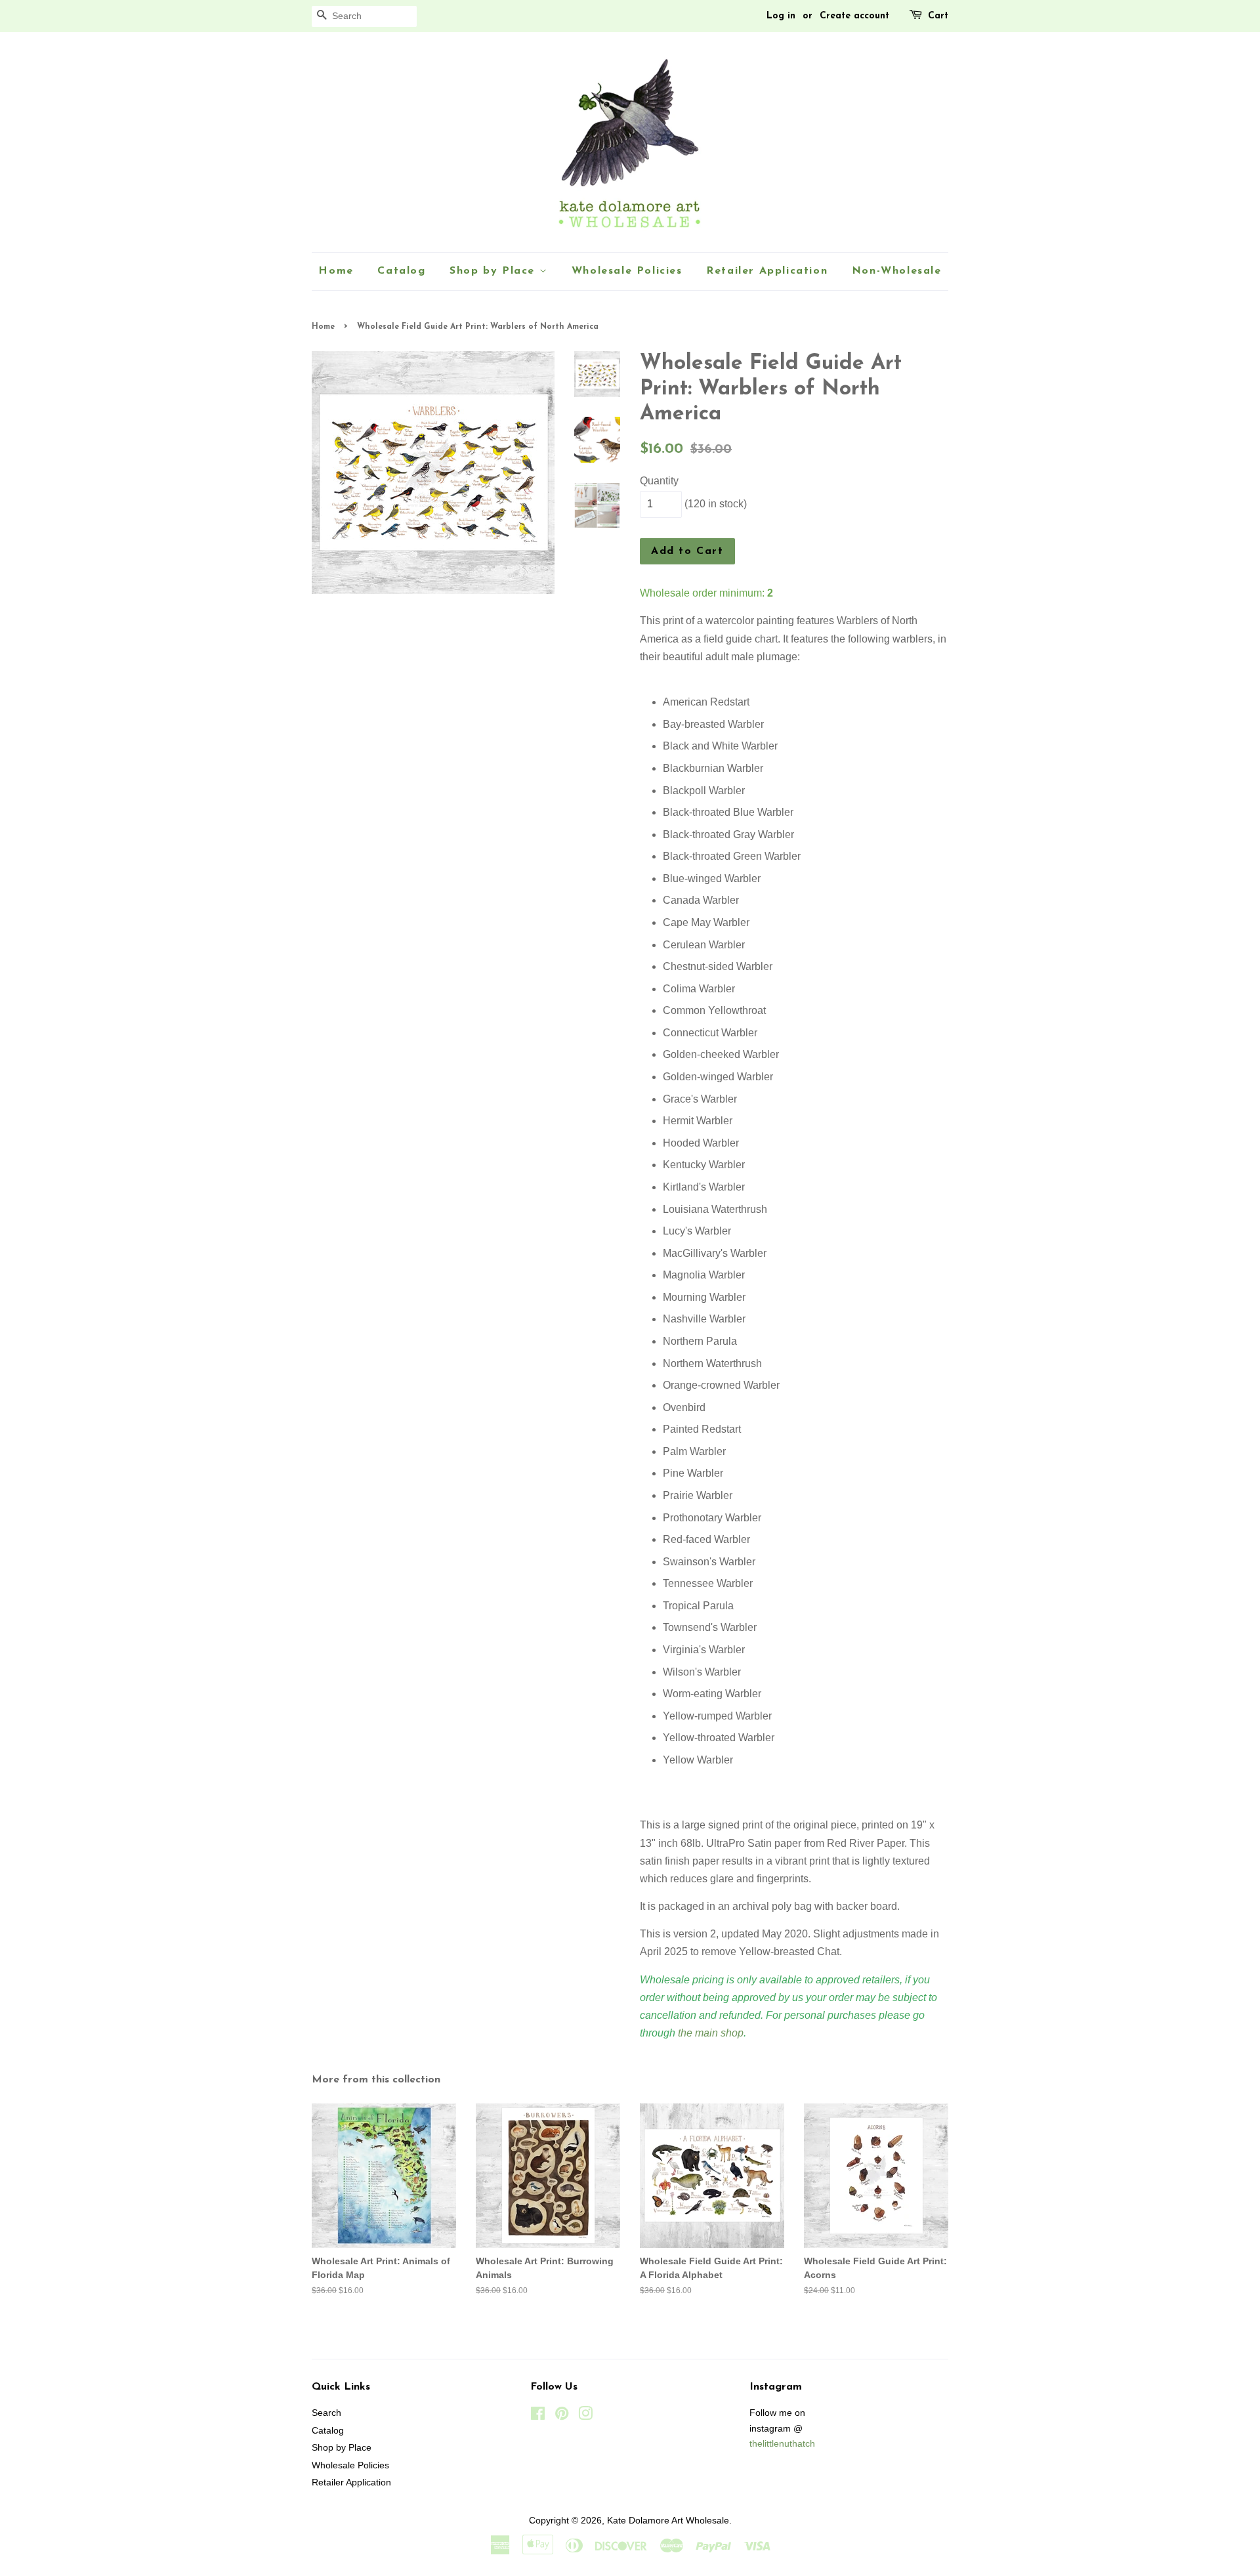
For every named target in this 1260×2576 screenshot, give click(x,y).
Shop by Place (494, 271)
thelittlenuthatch (782, 2444)
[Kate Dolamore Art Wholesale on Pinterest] (562, 2416)
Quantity (659, 481)
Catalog (401, 271)
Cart (938, 16)
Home (336, 271)
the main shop (711, 2033)
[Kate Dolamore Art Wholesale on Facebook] (538, 2416)
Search (326, 2413)
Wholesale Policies (627, 271)
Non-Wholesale (897, 271)
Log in (781, 16)
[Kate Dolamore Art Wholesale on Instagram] (585, 2416)
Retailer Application (767, 271)
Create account (854, 16)
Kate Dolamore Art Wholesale (668, 2521)
